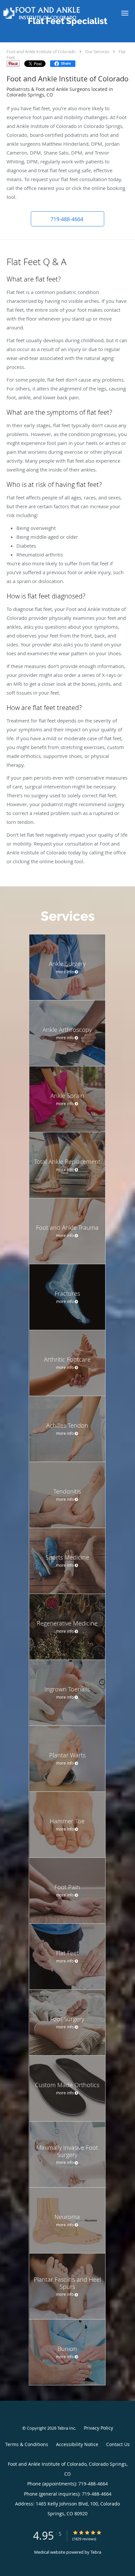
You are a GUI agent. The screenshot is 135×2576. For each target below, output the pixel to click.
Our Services (97, 52)
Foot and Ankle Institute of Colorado (41, 52)
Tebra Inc (66, 2428)
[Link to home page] (56, 13)
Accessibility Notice (77, 2444)
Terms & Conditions (27, 2444)
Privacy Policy (98, 2428)
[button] (125, 13)
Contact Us (118, 2444)
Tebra (96, 2552)
